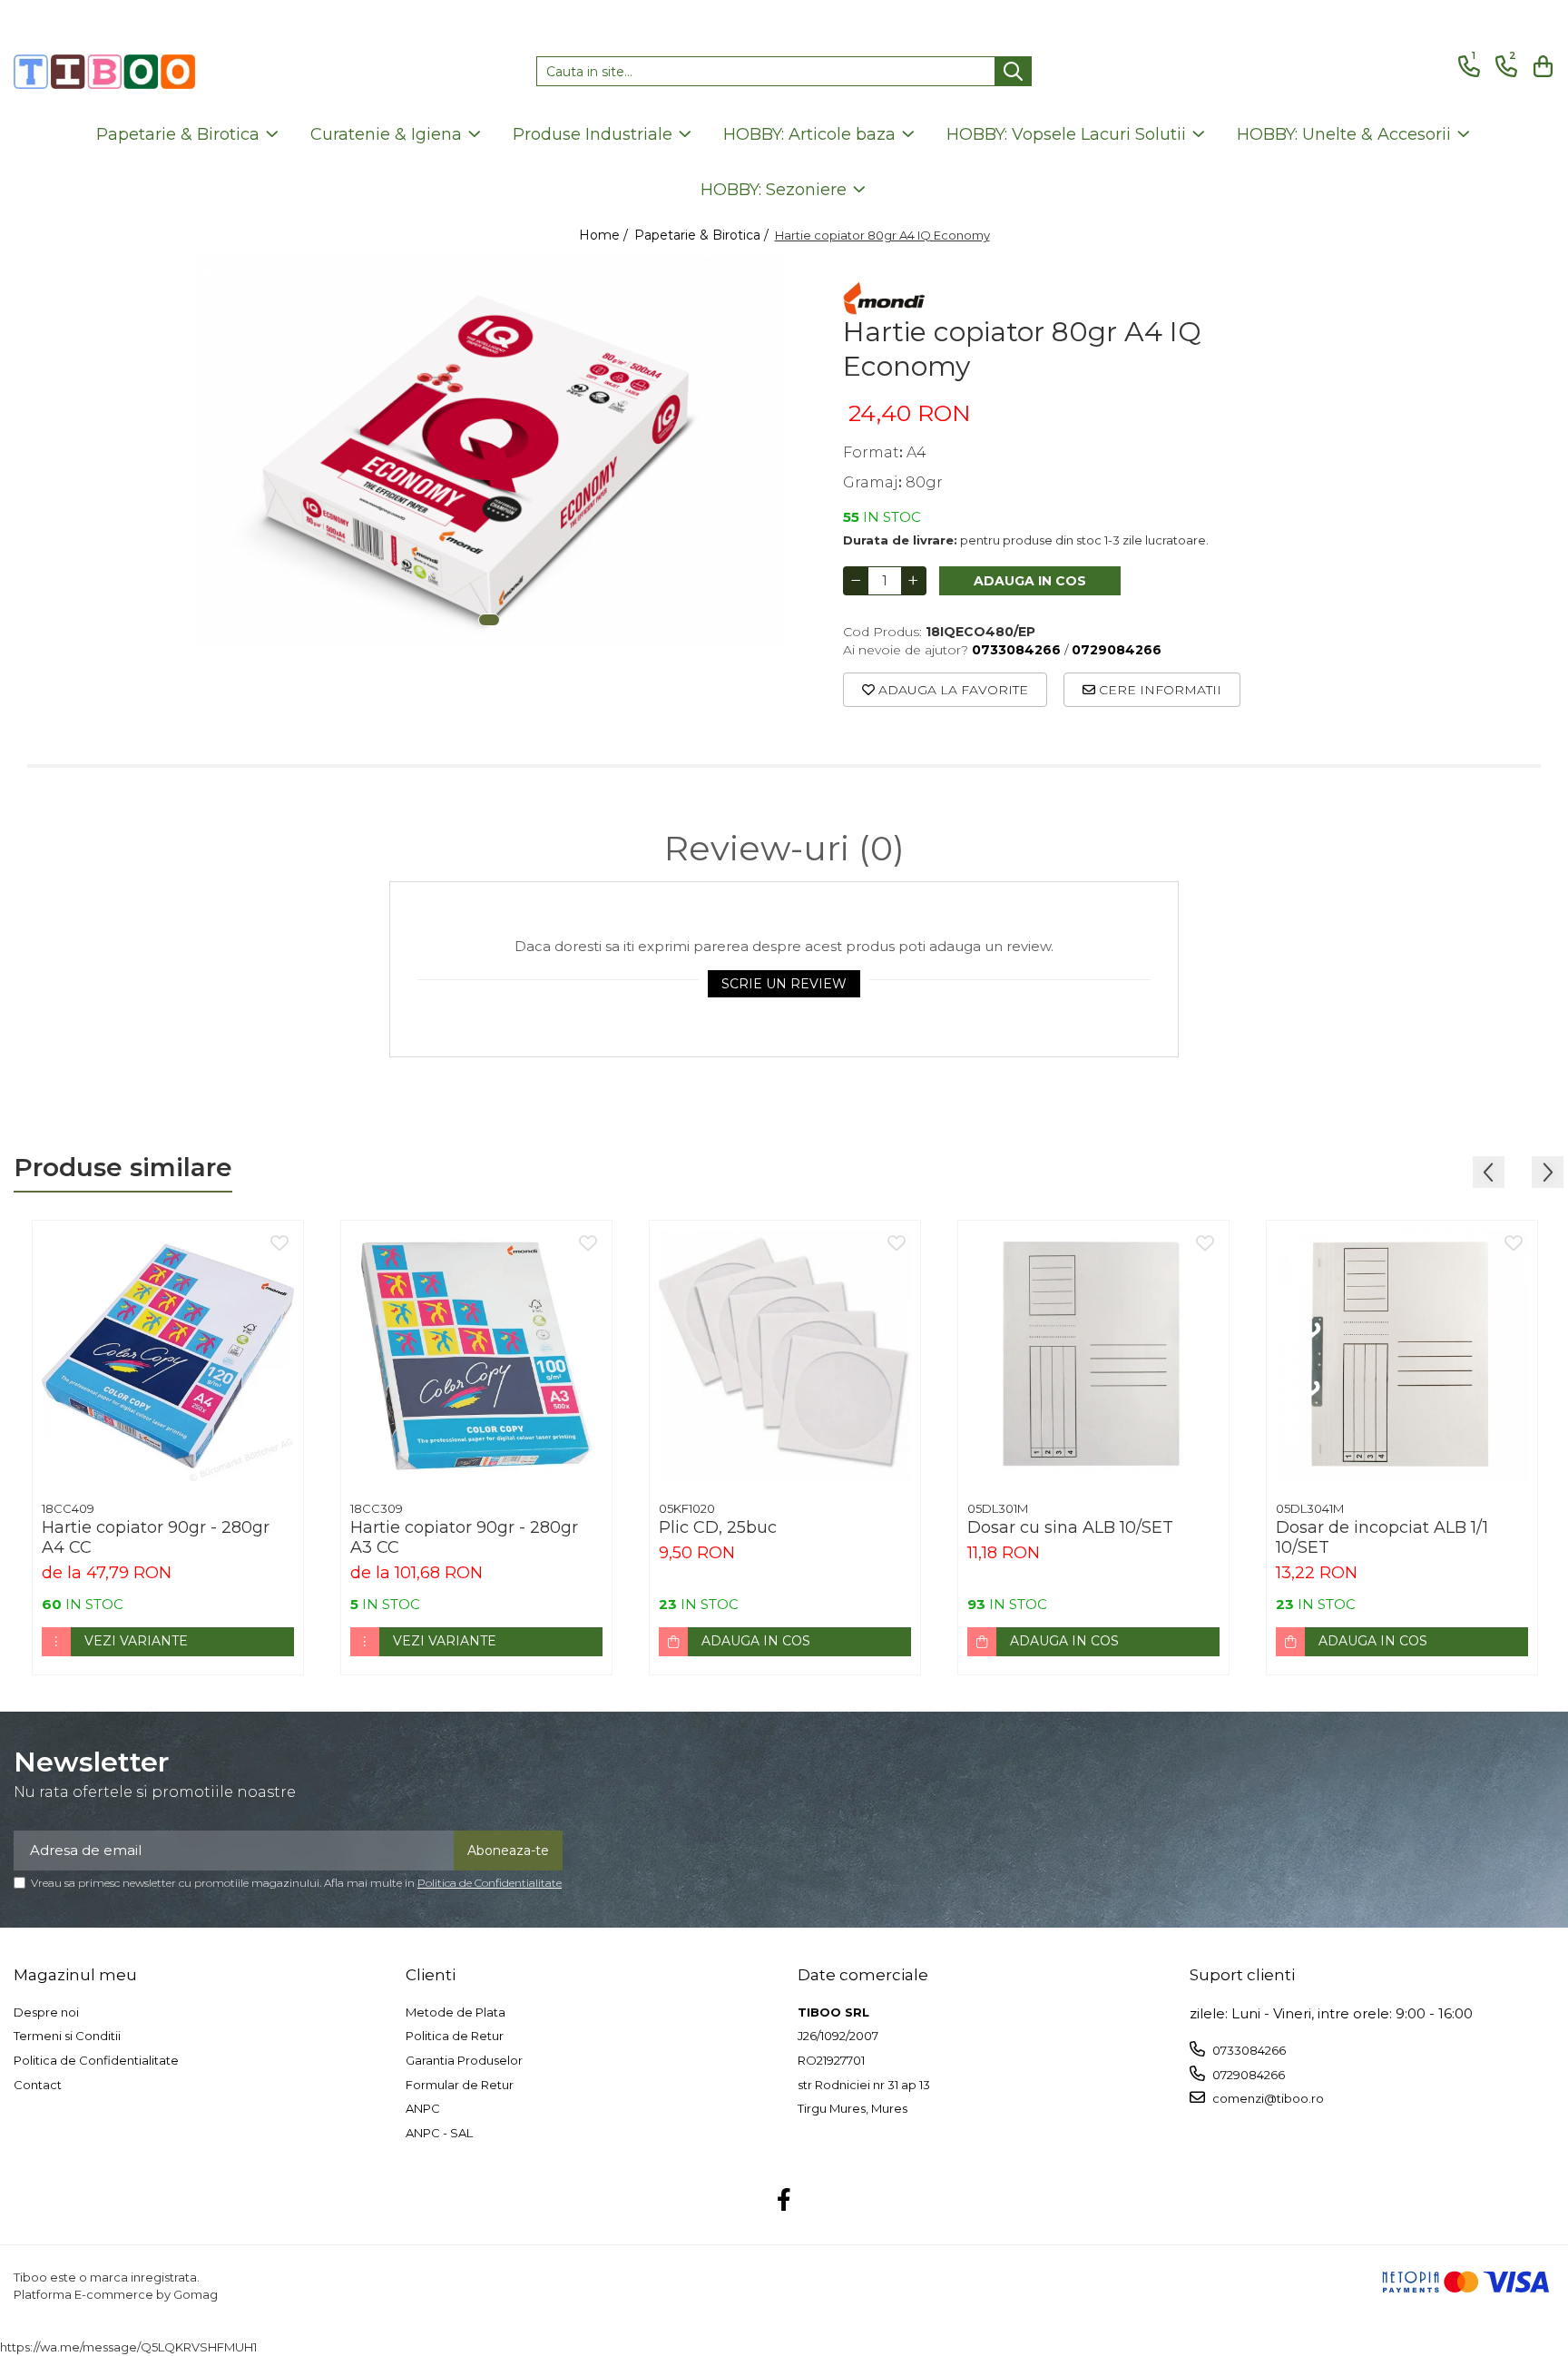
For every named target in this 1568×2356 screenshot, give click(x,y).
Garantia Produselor (464, 2060)
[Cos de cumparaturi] (1540, 67)
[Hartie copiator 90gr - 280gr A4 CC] (168, 1356)
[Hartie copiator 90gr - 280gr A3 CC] (476, 1356)
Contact (38, 2085)
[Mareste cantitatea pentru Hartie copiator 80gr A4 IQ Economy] (914, 581)
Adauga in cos (1030, 581)
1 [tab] (489, 620)
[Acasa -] (104, 72)
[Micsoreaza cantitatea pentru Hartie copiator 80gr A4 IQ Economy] (856, 581)
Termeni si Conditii (67, 2036)
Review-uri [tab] (784, 849)
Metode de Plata (456, 2012)
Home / (605, 235)
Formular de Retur (460, 2085)
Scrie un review (784, 984)
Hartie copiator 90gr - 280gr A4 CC (156, 1537)
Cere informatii (1158, 690)
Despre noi (46, 2012)
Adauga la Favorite (951, 690)
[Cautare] (1013, 71)
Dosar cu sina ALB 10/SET (1070, 1527)
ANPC (423, 2108)
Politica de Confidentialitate (490, 1883)
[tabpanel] (489, 450)
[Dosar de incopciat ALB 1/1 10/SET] (1402, 1356)
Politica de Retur (455, 2036)
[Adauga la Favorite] (279, 1244)
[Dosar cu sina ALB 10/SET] (1093, 1356)
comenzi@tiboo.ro (1267, 2098)
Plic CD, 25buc (718, 1527)
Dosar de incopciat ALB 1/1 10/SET (1382, 1537)
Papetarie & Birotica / (703, 235)
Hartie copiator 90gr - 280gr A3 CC (464, 1537)
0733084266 (1248, 2050)
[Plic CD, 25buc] (785, 1356)
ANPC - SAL (439, 2133)
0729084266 (1247, 2075)
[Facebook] (784, 2201)
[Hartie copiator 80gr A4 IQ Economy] (489, 450)
